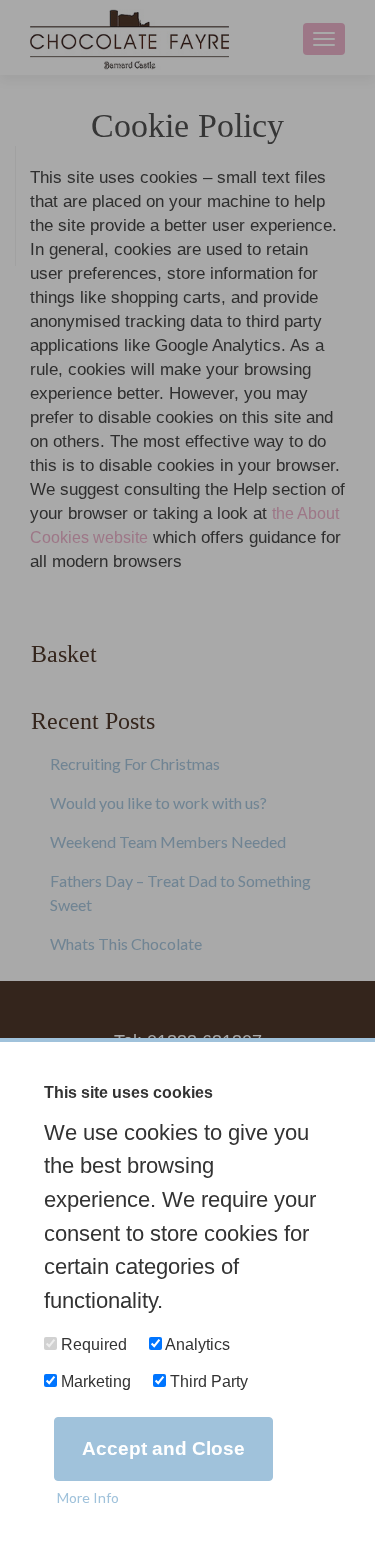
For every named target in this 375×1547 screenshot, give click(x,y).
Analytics (196, 1344)
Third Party (207, 1381)
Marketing (94, 1381)
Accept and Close (163, 1448)
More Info (88, 1497)
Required (92, 1344)
